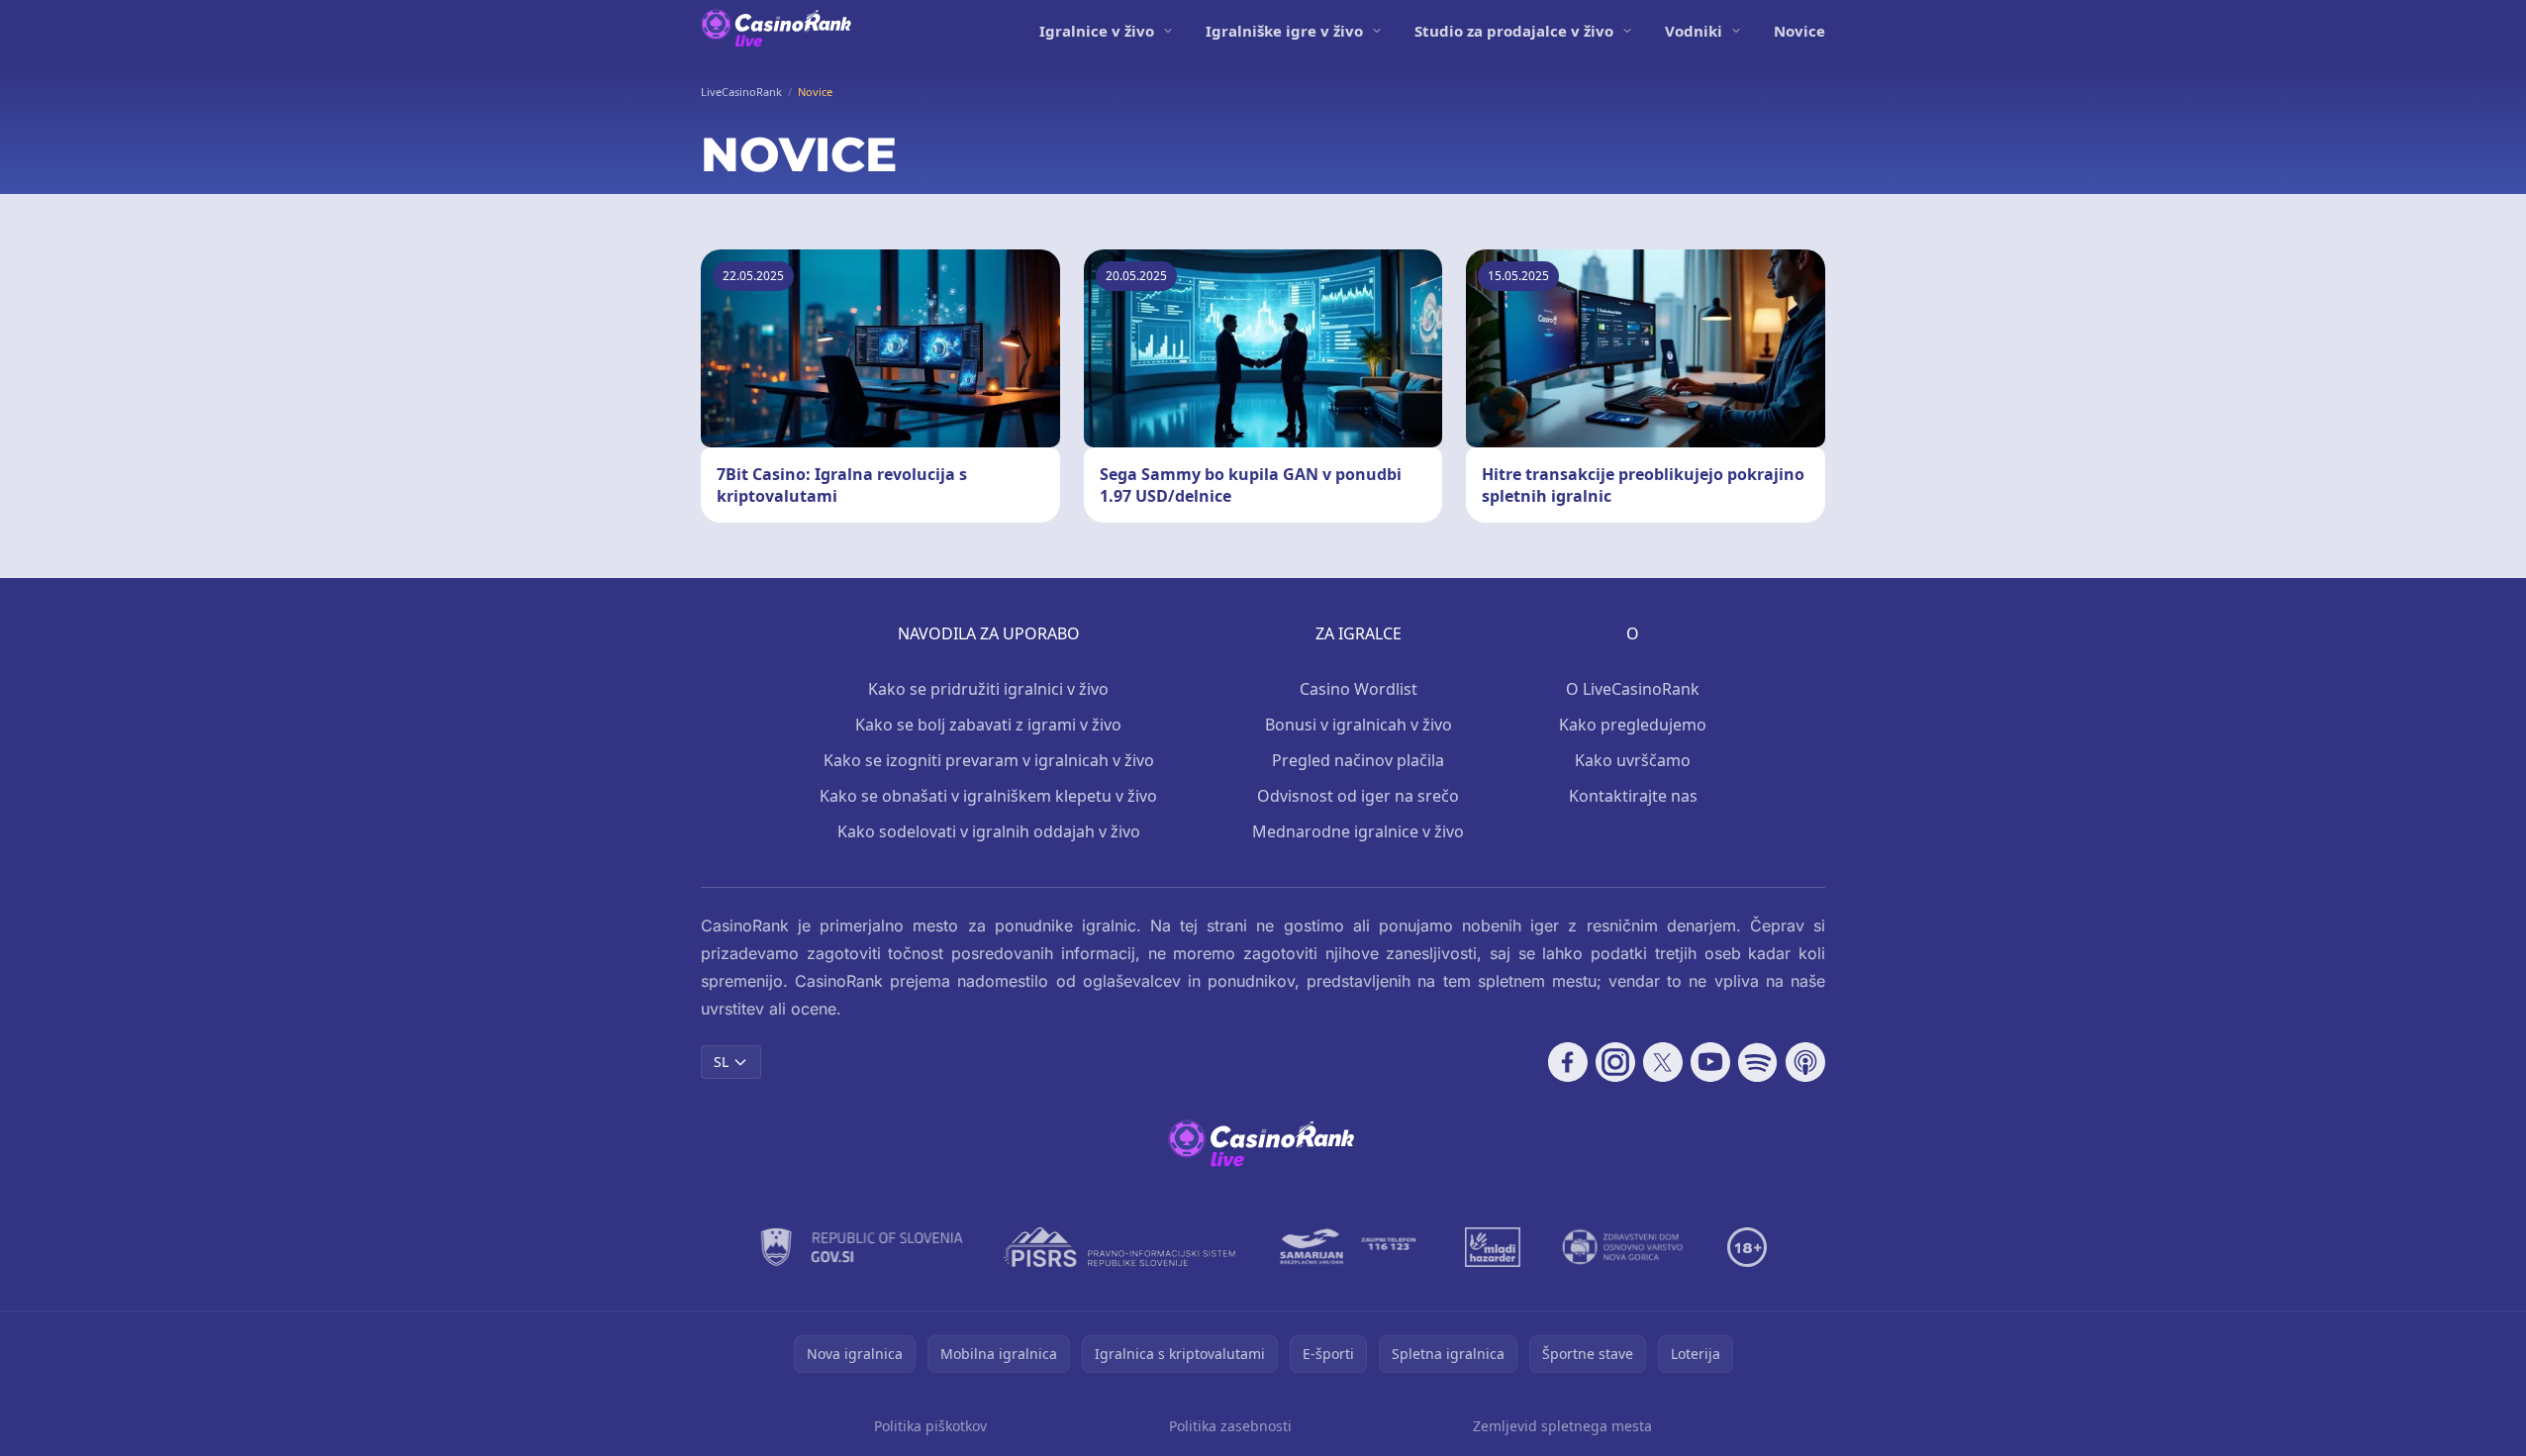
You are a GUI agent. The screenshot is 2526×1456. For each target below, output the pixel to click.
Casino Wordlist (1359, 689)
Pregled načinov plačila (1358, 760)
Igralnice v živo (1097, 31)
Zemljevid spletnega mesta (1562, 1426)
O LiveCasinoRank (1633, 689)
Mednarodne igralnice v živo (1358, 831)
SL (721, 1062)
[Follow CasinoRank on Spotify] (1758, 1062)
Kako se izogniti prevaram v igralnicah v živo (989, 760)
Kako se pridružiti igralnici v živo (988, 689)
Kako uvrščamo (1633, 760)
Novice (1799, 31)
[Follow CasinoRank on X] (1663, 1062)
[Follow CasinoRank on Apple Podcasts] (1805, 1062)
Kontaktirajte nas (1633, 796)
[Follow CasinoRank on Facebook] (1568, 1062)
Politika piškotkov (930, 1426)
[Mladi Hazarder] (1493, 1247)
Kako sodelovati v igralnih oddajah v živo (989, 831)
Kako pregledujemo (1633, 725)
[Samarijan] (1350, 1247)
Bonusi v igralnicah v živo (1359, 725)
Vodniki (1694, 31)
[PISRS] (1119, 1247)
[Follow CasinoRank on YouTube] (1710, 1062)
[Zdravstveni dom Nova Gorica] (1624, 1247)
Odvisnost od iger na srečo (1358, 796)
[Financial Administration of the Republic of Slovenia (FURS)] (862, 1247)
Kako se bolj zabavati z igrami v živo (988, 725)
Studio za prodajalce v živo (1514, 31)
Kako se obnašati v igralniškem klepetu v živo (988, 796)
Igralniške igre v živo (1284, 31)
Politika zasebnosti (1230, 1426)
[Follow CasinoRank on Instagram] (1615, 1062)
